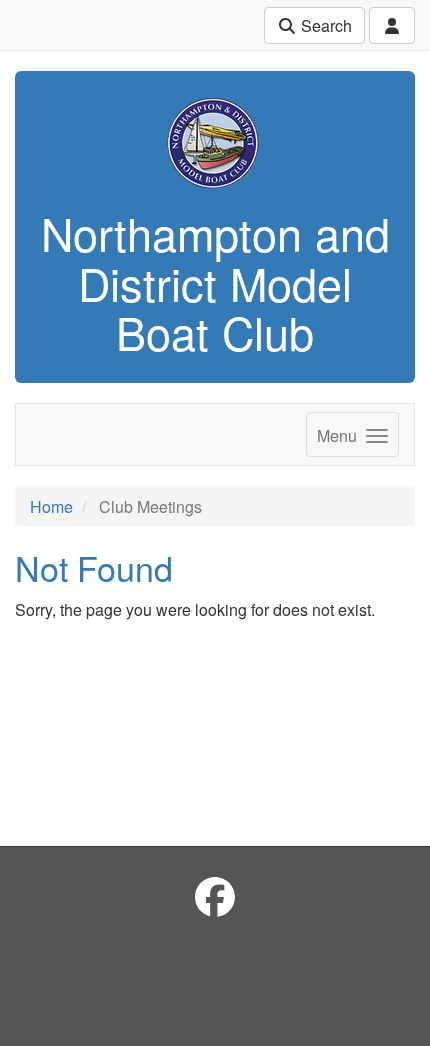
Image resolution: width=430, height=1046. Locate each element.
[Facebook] (215, 895)
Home (51, 506)
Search (324, 25)
